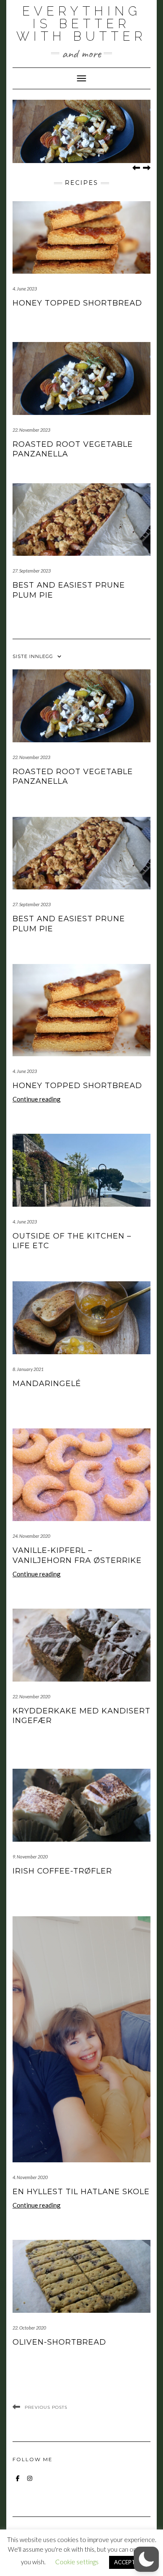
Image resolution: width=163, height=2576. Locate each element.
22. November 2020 (31, 1696)
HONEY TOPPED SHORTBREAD (77, 303)
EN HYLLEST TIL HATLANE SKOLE (81, 2192)
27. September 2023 (32, 571)
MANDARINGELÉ (47, 1384)
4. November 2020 (30, 2177)
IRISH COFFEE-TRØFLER (62, 1871)
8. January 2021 (28, 1369)
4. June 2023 (25, 289)
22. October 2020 (29, 2328)
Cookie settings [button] (77, 2562)
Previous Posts (46, 2407)
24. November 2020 (31, 1536)
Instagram (29, 2482)
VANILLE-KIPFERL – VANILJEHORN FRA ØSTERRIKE (77, 1555)
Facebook (18, 2482)
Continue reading (37, 1099)
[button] (146, 2559)
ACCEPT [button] (125, 2562)
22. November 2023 (31, 430)
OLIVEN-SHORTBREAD (59, 2342)
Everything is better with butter (81, 24)
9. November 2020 (30, 1857)
